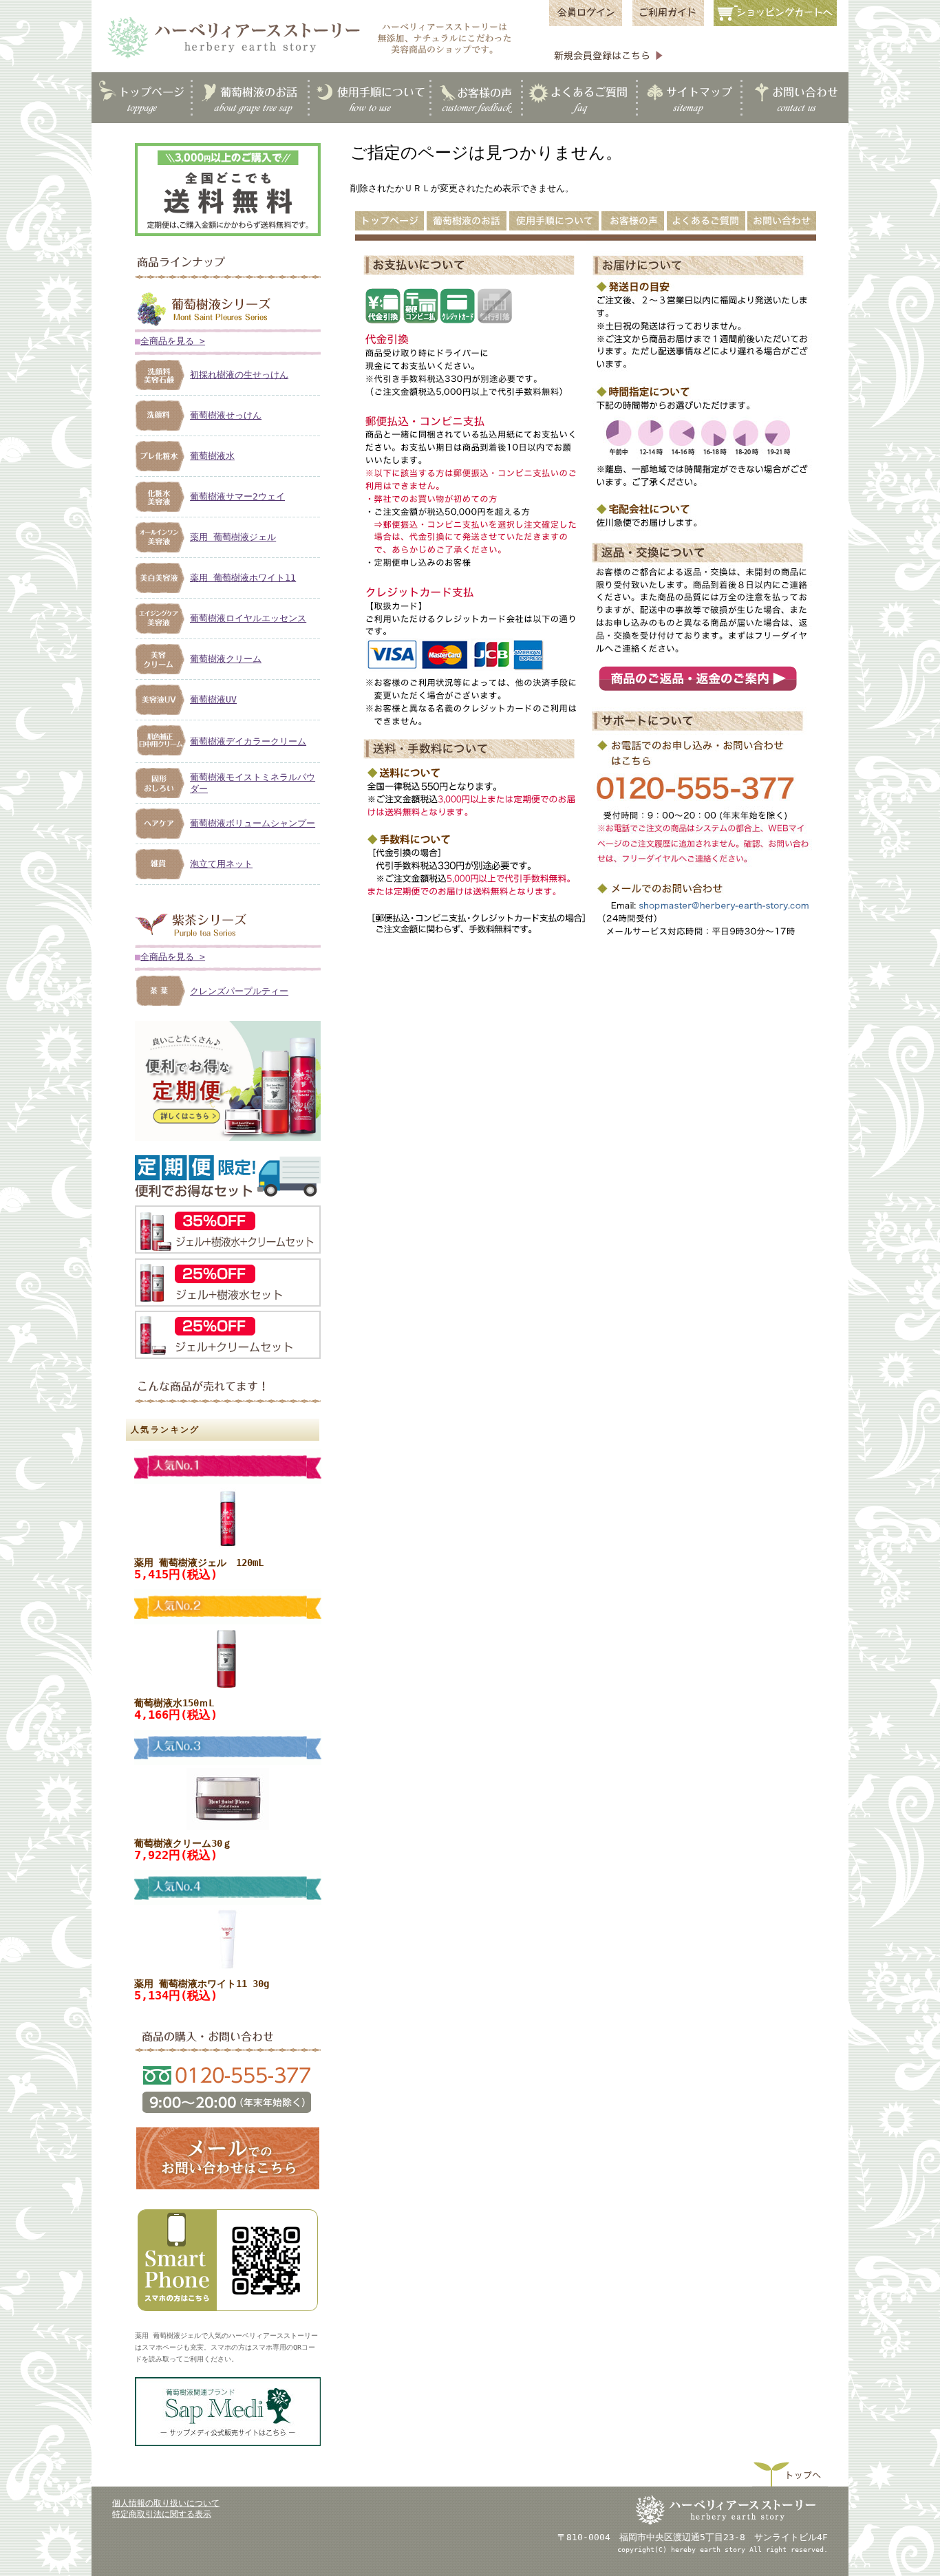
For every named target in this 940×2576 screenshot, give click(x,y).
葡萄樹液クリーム (226, 659)
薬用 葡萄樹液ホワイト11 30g (202, 1984)
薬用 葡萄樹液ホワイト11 (243, 578)
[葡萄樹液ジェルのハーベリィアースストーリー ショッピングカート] (779, 25)
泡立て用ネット (221, 864)
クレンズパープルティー (239, 991)
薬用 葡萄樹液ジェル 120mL (199, 1563)
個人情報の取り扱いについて (166, 2503)
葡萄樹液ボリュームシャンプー (253, 823)
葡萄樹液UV (213, 699)
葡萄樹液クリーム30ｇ (183, 1843)
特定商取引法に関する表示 (162, 2514)
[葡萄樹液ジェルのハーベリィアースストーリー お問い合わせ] (228, 2189)
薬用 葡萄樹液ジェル (233, 537)
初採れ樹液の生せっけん (239, 375)
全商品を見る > (173, 341)
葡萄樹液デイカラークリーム (248, 741)
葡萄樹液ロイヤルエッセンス (248, 618)
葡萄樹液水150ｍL (174, 1703)
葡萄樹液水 (212, 456)
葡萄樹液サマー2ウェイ (237, 496)
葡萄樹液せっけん (226, 415)
